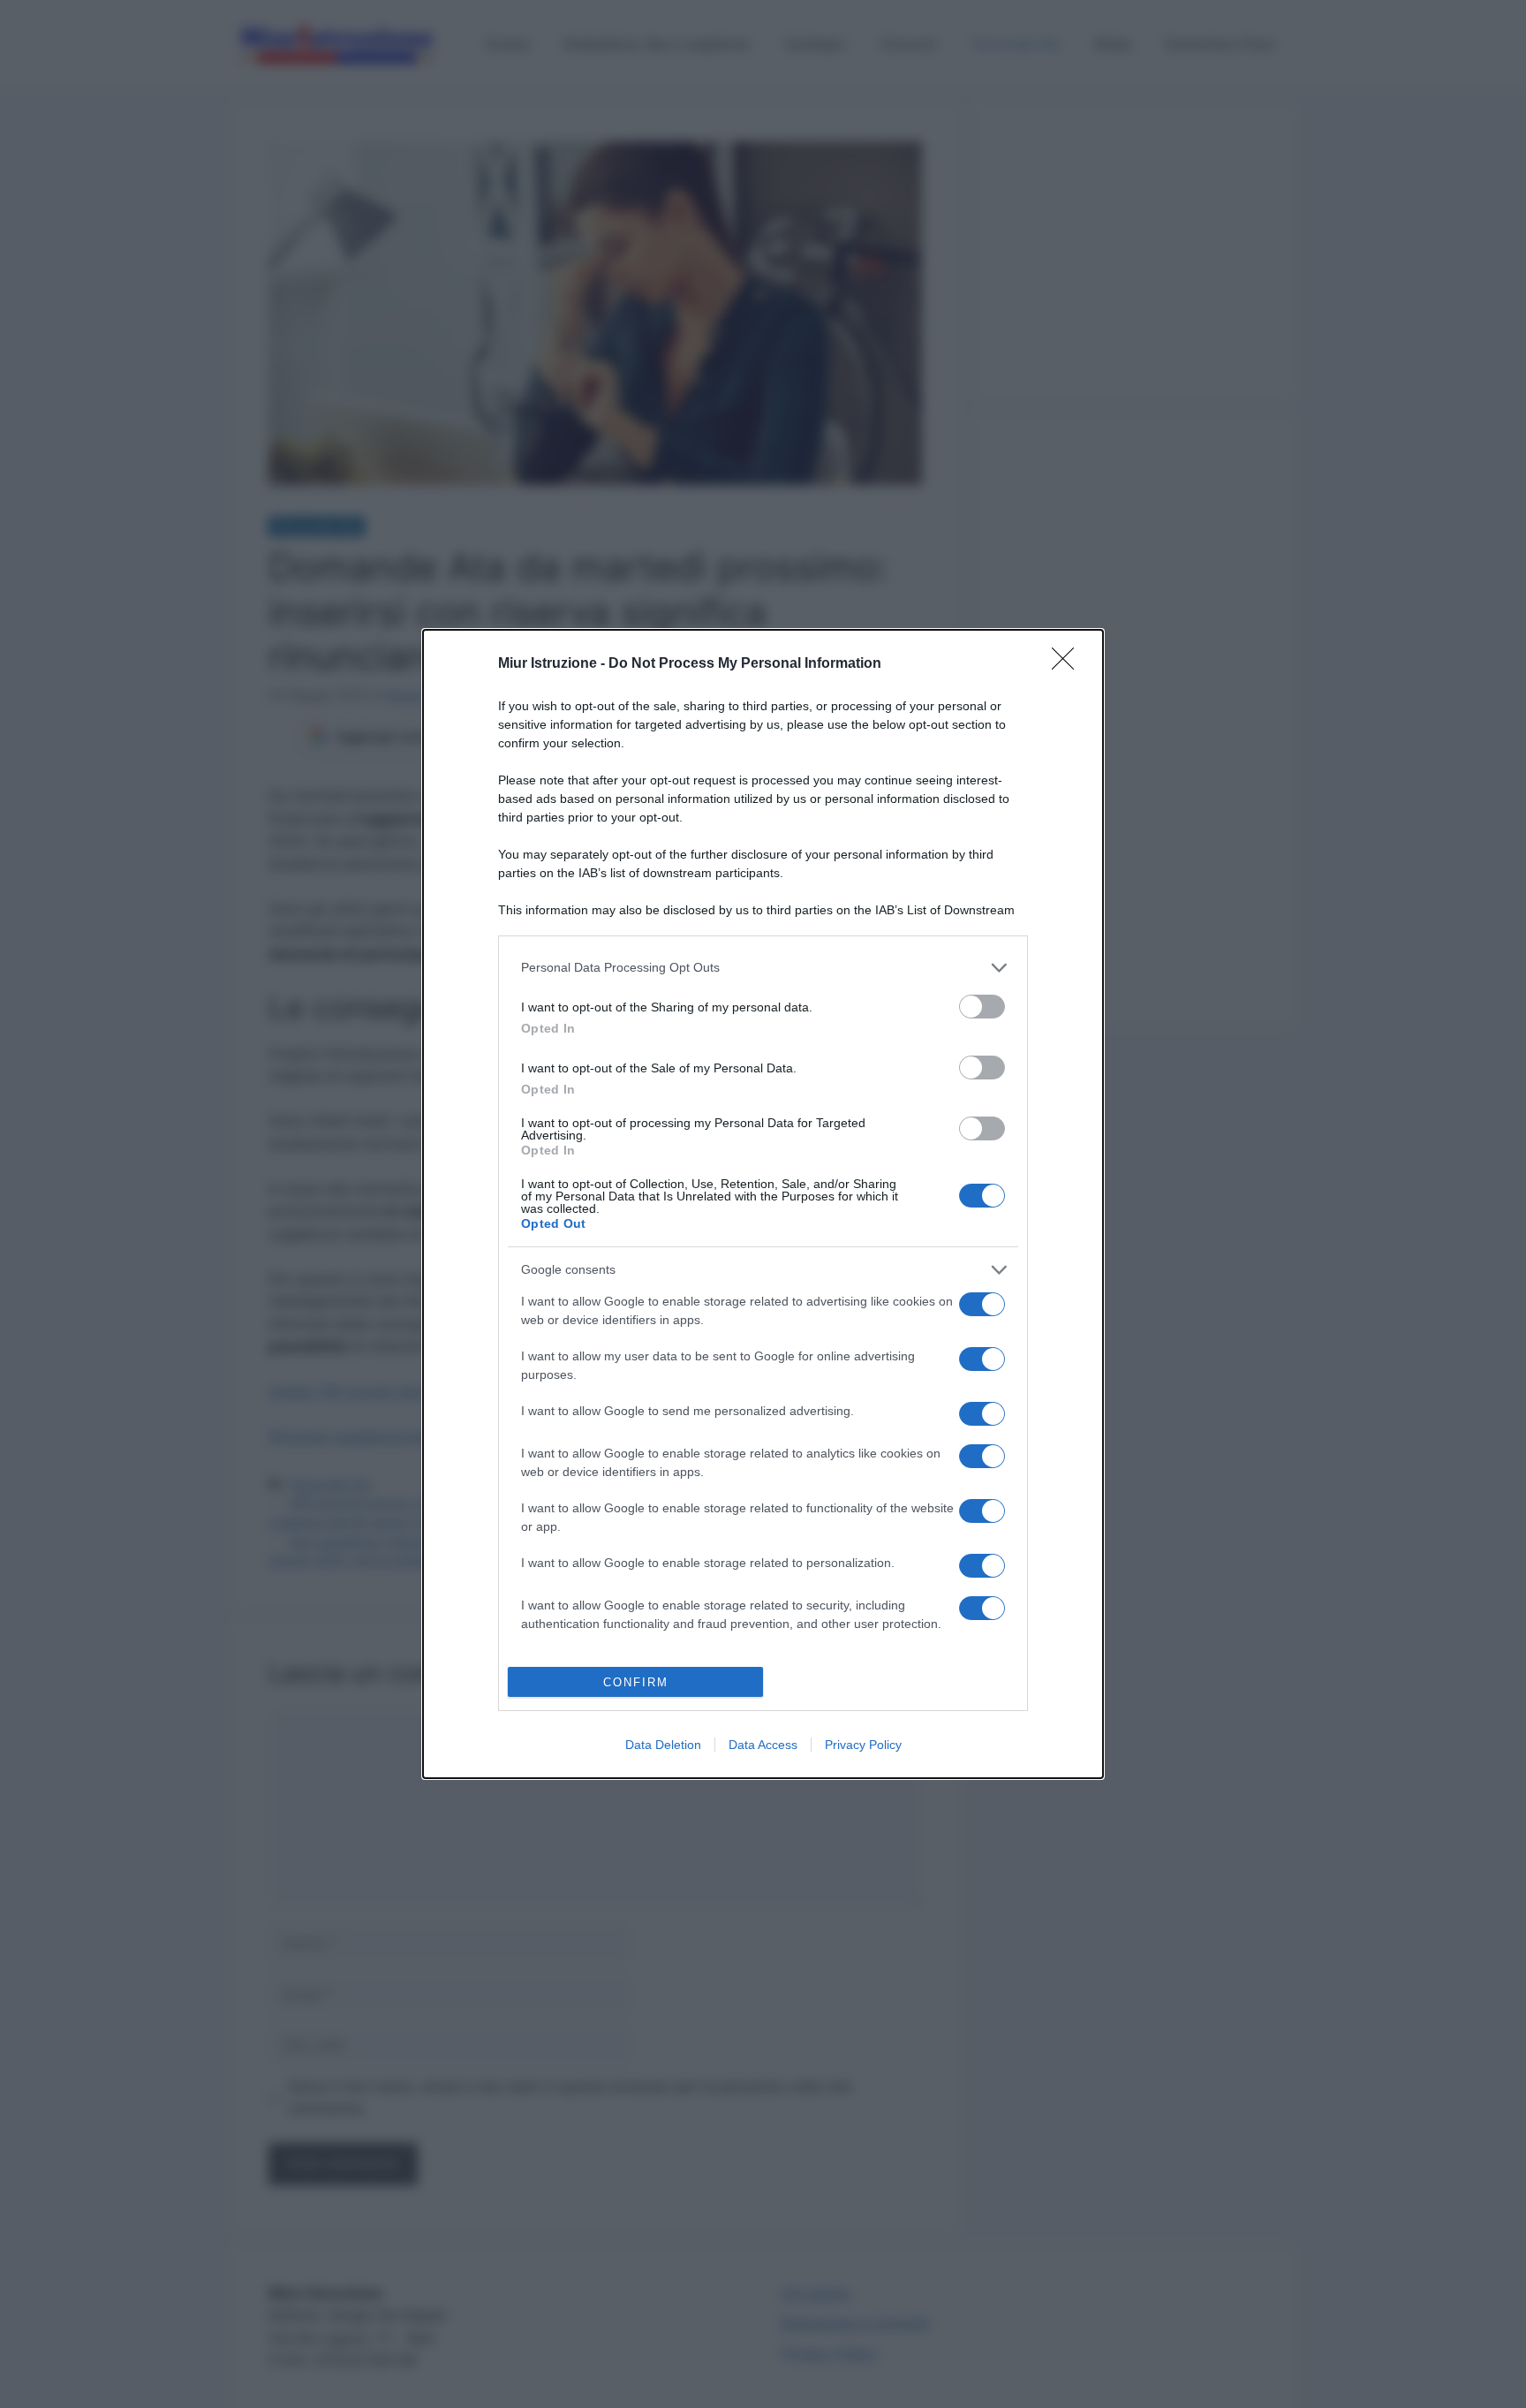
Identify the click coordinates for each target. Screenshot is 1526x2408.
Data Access (763, 1745)
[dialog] (763, 1204)
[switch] (982, 1007)
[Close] (1069, 664)
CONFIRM (636, 1682)
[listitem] (763, 968)
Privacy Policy (863, 1745)
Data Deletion (663, 1745)
